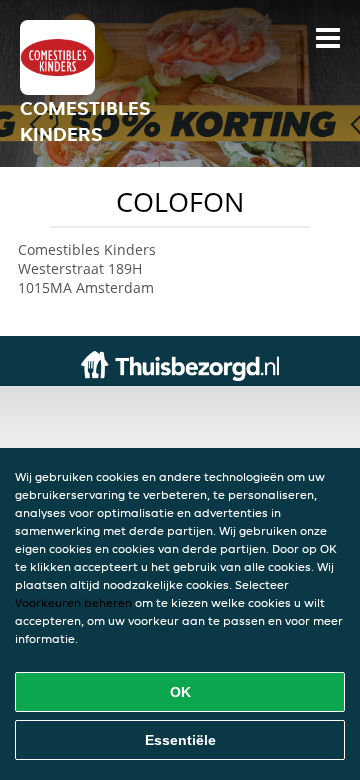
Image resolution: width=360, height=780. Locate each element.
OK (180, 692)
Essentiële (180, 740)
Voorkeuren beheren (73, 602)
